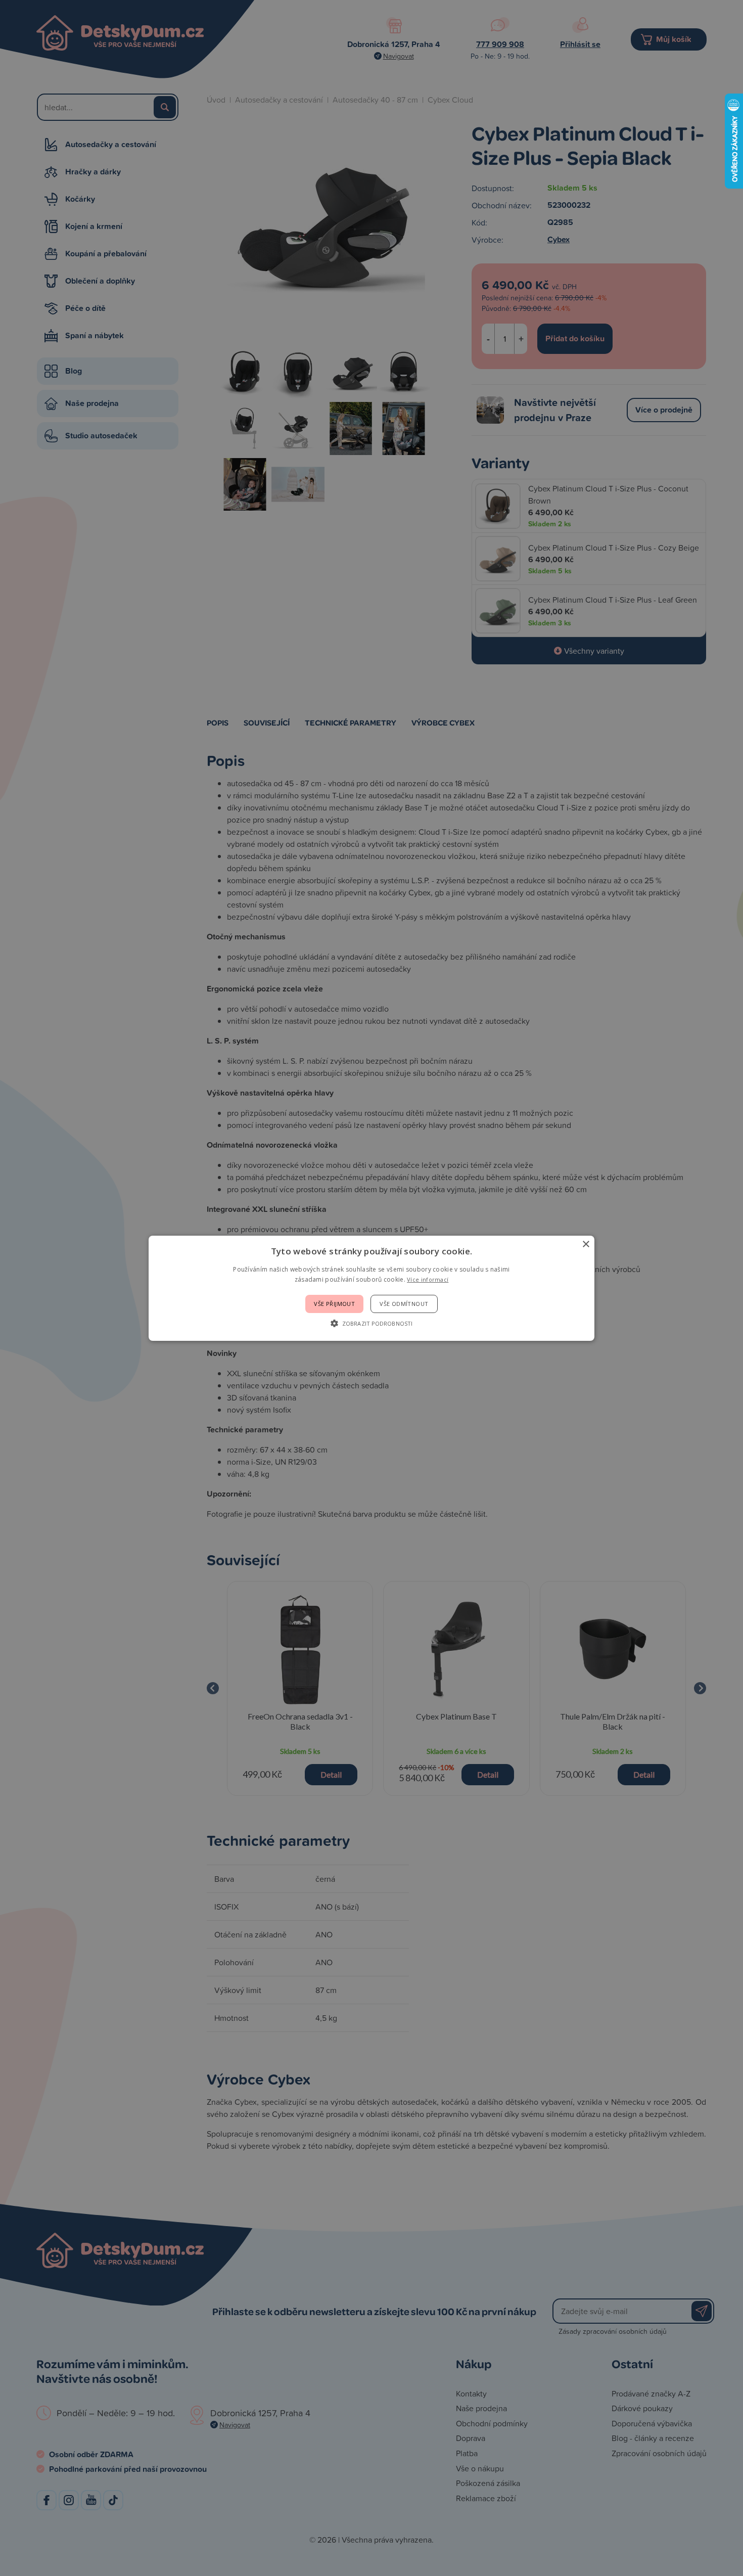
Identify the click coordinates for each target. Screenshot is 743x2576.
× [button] (586, 1244)
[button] (371, 1323)
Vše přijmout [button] (334, 1304)
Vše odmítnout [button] (404, 1304)
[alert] (371, 1288)
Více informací (428, 1279)
